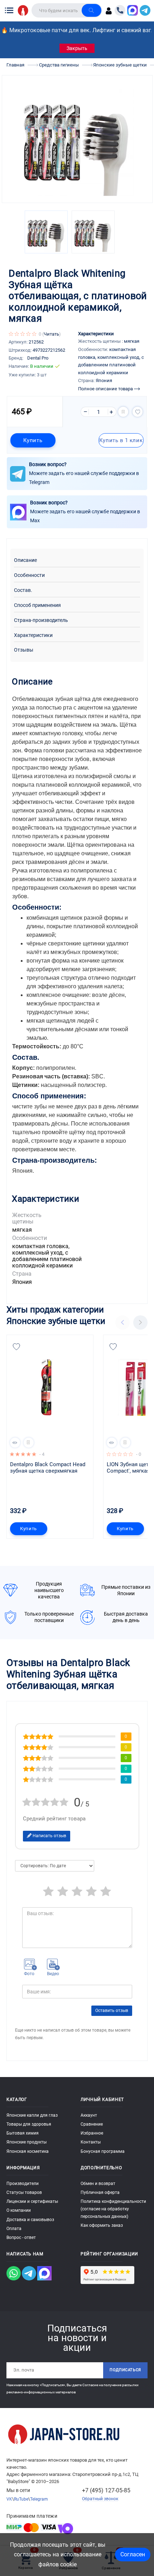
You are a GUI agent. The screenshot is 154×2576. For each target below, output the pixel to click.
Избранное (92, 2133)
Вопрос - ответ (21, 2238)
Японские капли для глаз (32, 2115)
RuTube (21, 2499)
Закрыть (77, 48)
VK (9, 2499)
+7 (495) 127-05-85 (106, 2490)
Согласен (133, 2554)
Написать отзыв (49, 1836)
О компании (19, 2210)
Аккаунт (89, 2115)
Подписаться (125, 2370)
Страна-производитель (41, 620)
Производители (23, 2184)
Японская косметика (28, 2151)
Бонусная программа (103, 2151)
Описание (25, 560)
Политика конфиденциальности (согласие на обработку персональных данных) (113, 2209)
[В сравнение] (123, 412)
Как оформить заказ (102, 2225)
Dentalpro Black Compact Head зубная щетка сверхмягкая (48, 1468)
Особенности (29, 575)
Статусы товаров (24, 2192)
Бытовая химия (23, 2133)
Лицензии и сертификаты (32, 2201)
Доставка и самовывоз (30, 2220)
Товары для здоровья (29, 2124)
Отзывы (24, 650)
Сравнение (92, 2124)
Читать (51, 334)
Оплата (14, 2229)
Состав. (23, 590)
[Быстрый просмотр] (15, 1443)
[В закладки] (138, 412)
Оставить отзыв (112, 2011)
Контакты (91, 2142)
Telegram (39, 2499)
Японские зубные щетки (56, 1321)
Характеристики (33, 635)
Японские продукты (27, 2142)
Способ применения (37, 605)
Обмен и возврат (98, 2184)
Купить (33, 440)
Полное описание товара (106, 389)
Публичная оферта (100, 2192)
